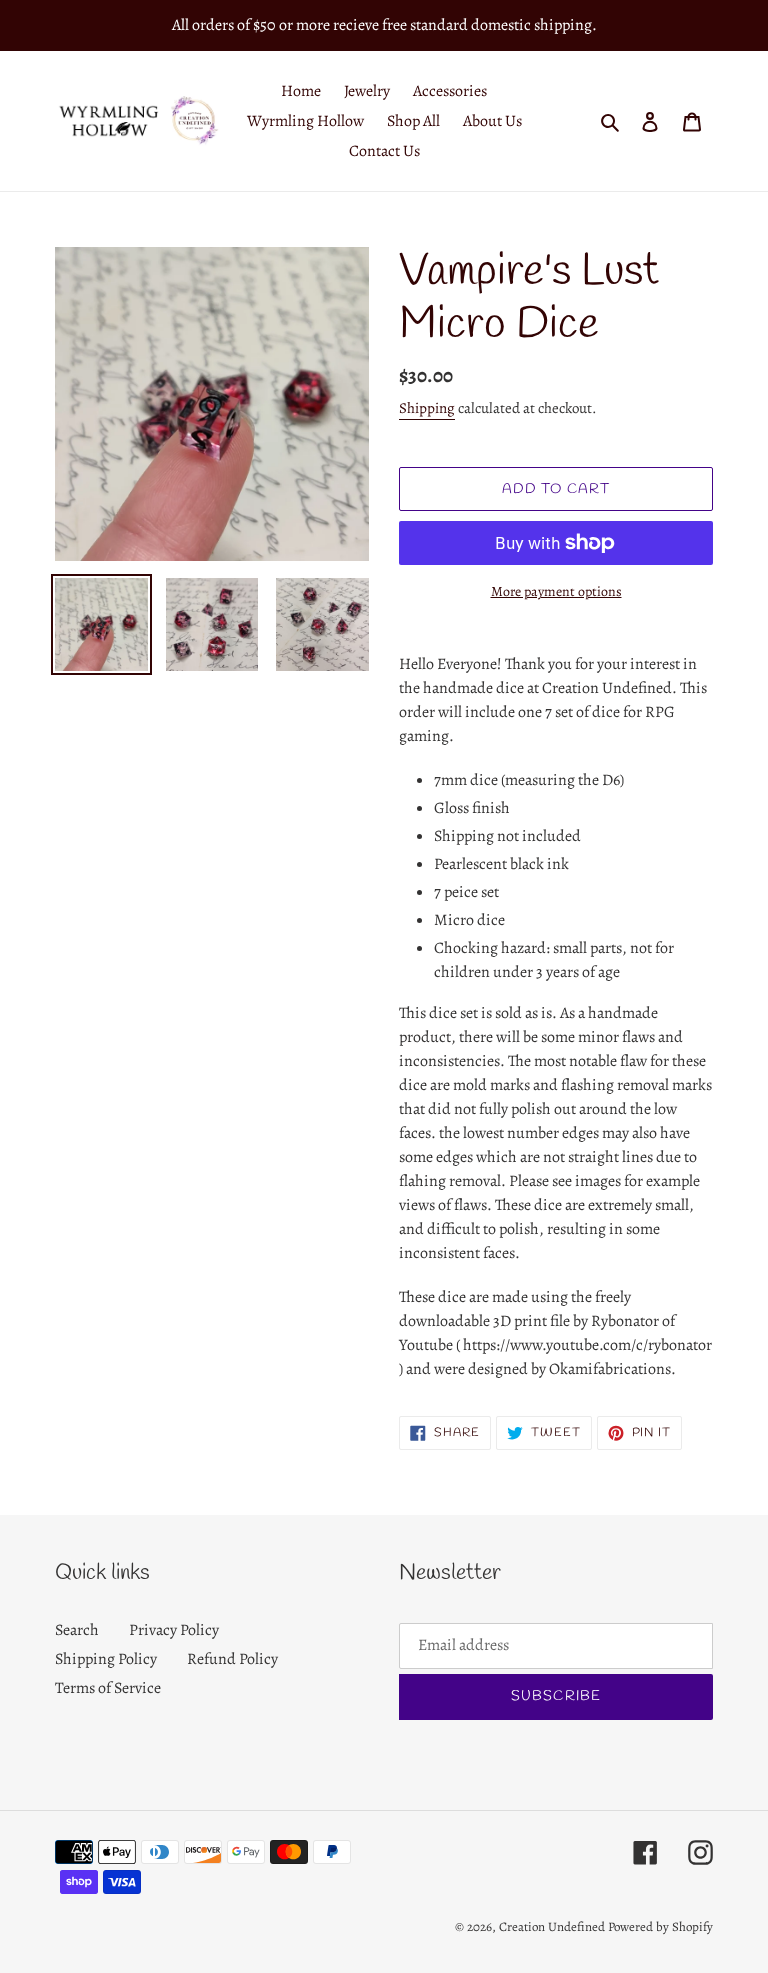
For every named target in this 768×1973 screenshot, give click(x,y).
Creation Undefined (552, 1926)
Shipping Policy (106, 1659)
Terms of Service (108, 1688)
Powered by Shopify (660, 1926)
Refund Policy (232, 1659)
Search (77, 1630)
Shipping (427, 408)
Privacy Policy (174, 1630)
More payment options (556, 591)
